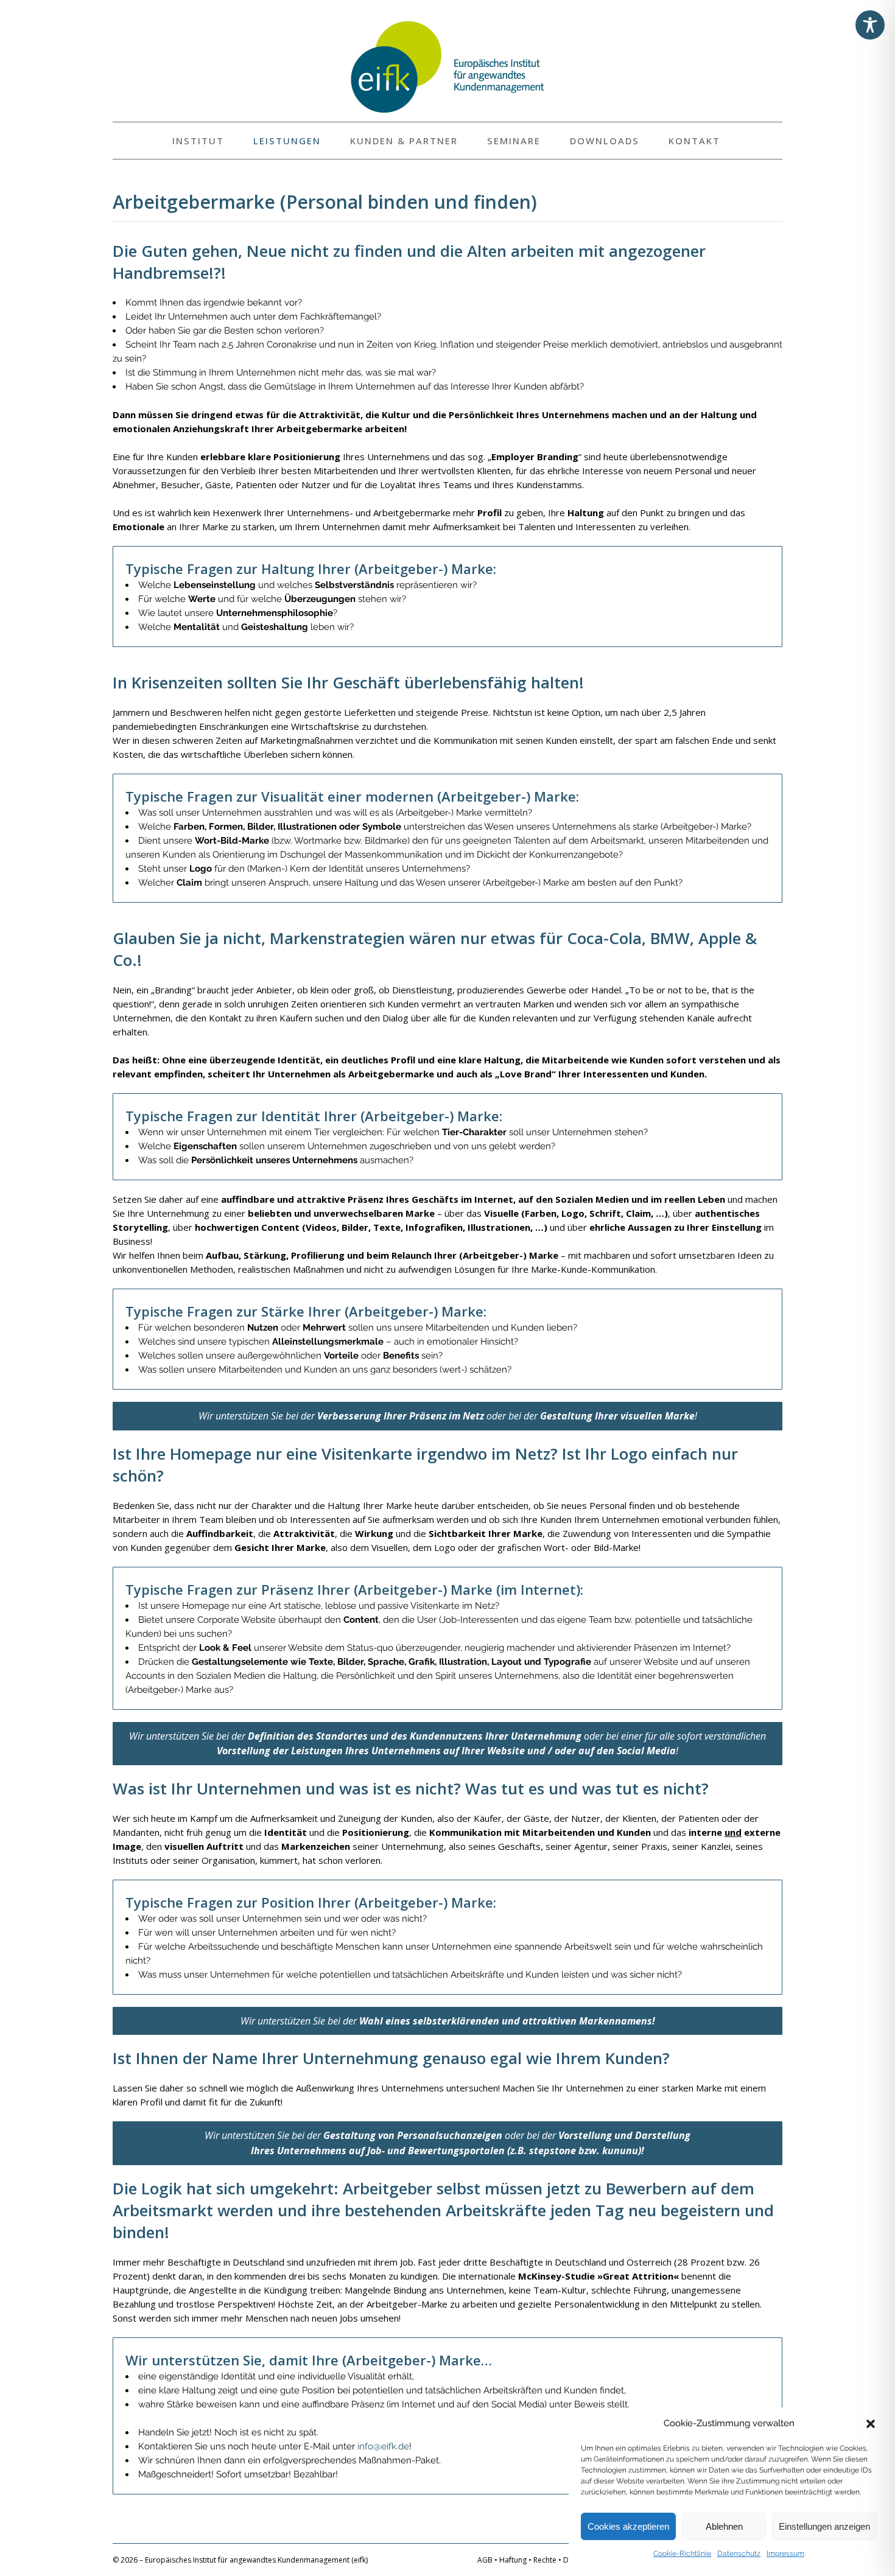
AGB (485, 2560)
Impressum (785, 2553)
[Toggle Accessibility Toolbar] (870, 25)
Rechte (545, 2560)
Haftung (513, 2560)
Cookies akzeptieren (628, 2526)
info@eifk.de (383, 2446)
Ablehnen (724, 2526)
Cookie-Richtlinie (682, 2553)
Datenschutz (739, 2553)
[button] (871, 2424)
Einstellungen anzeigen (824, 2526)
